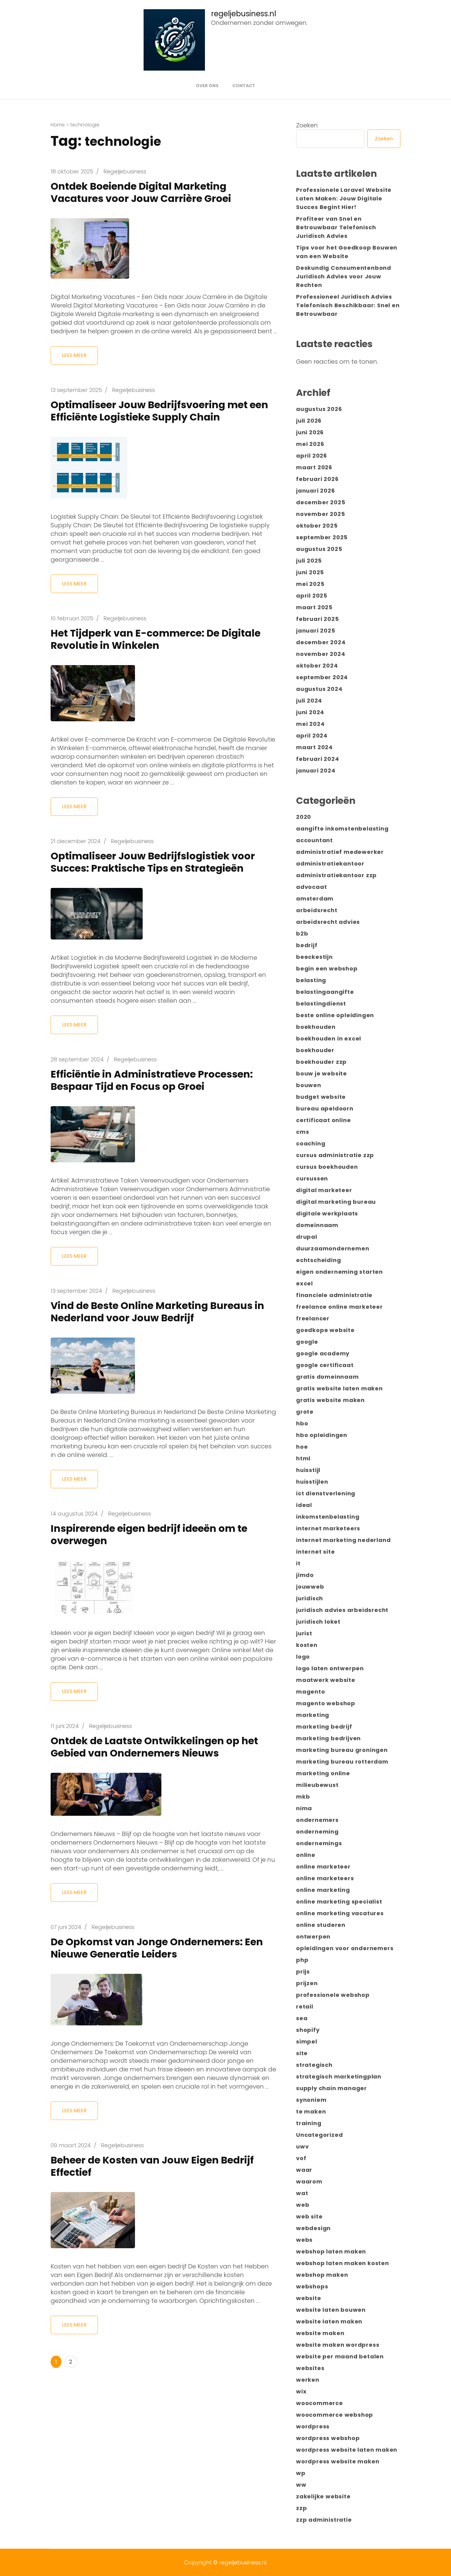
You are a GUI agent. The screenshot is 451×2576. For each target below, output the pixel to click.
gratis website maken (330, 1400)
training (309, 2123)
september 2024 (322, 677)
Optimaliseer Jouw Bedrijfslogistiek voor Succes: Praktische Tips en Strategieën (153, 862)
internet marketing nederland (343, 1540)
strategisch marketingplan (339, 2076)
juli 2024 (309, 701)
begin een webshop (327, 968)
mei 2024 (310, 724)
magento (311, 1692)
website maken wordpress (338, 2345)
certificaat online (323, 1120)
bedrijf (307, 945)
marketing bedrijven (328, 1738)
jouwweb (310, 1587)
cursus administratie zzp (335, 1155)
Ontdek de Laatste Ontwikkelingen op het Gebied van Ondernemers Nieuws (154, 1747)
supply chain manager (332, 2088)
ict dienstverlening (326, 1493)
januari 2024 (316, 771)
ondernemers (317, 1820)
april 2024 (312, 736)
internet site (315, 1552)
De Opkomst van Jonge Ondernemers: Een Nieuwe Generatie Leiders (157, 1948)
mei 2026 (310, 444)
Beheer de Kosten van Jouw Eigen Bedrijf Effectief (152, 2166)
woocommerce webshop (335, 2415)
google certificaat (325, 1365)
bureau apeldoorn (325, 1108)
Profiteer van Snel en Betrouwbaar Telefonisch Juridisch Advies (336, 227)
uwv (302, 2146)
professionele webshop (333, 1995)
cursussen (312, 1178)
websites (310, 2368)
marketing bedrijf (324, 1727)
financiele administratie (334, 1295)
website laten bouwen (331, 2310)
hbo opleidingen (322, 1435)
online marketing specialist (339, 1902)
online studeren (321, 1925)
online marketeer (323, 1867)
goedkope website (325, 1330)
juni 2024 (310, 712)
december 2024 (321, 642)
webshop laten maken (331, 2251)
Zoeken (307, 125)
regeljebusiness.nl (244, 14)
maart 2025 (314, 607)
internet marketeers (328, 1528)
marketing (313, 1715)
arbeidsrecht (317, 910)
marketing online (323, 1773)
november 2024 (321, 654)
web (303, 2205)
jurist (304, 1633)
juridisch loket (318, 1622)
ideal (304, 1505)
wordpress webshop (328, 2438)
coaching (311, 1143)
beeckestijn (314, 957)
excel (305, 1283)
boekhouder (315, 1050)
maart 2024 (314, 747)
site (302, 2053)
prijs (303, 1972)
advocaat (311, 887)
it (298, 1563)
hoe (302, 1447)
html (303, 1458)
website (309, 2298)
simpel (307, 2041)
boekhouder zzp (321, 1062)
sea (302, 2018)
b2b (302, 934)
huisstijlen (312, 1482)
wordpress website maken (338, 2461)
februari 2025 (317, 619)
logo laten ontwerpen (330, 1668)
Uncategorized (319, 2135)
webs (304, 2240)
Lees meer (74, 355)
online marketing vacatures (340, 1913)
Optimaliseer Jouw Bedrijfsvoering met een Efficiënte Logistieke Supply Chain (159, 411)
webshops (312, 2286)
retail (305, 2007)
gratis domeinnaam (328, 1377)
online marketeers (325, 1878)
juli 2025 (309, 561)
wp (301, 2473)
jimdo (305, 1575)
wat (302, 2193)
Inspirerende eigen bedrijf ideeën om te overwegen (149, 1534)
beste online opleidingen (335, 1015)
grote (305, 1412)
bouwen (309, 1085)
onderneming (317, 1832)
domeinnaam (317, 1225)
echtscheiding (318, 1260)
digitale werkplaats (327, 1213)
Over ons (207, 86)
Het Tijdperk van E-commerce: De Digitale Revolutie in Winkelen (156, 639)
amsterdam (315, 899)
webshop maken (322, 2275)
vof (301, 2158)
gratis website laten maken (339, 1388)
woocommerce (320, 2403)
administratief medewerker (340, 852)
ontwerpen (313, 1937)
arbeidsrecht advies (328, 922)
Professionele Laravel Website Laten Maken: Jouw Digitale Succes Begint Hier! (344, 198)
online (306, 1855)
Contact (244, 86)
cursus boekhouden (327, 1167)
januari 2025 (316, 631)
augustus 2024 (319, 689)
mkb (303, 1797)
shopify (308, 2030)
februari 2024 (318, 759)
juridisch (310, 1598)
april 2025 (312, 596)
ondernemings (319, 1843)
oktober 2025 (317, 526)
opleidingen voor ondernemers (345, 1948)
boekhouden (316, 1027)
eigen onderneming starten (339, 1272)
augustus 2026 (319, 409)
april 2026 (312, 456)
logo (303, 1657)
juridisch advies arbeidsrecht (342, 1610)
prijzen (307, 1983)
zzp (301, 2508)
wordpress (313, 2426)
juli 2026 (309, 421)
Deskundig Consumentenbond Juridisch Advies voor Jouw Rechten (344, 276)
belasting (311, 980)
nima (304, 1808)
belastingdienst (321, 1003)
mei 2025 (310, 584)
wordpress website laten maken (347, 2450)
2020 (304, 817)
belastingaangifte (325, 992)
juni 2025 (310, 572)
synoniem (311, 2100)
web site (309, 2216)
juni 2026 (310, 432)
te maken (311, 2111)
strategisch (314, 2065)
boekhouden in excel (329, 1038)
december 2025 (321, 502)
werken (308, 2380)
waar (304, 2170)
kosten (307, 1645)
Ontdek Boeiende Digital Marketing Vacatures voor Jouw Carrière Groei (141, 192)
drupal (307, 1237)
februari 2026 (317, 479)
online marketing (323, 1890)
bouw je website (322, 1073)
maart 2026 (314, 467)
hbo (302, 1423)
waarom (309, 2181)
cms (303, 1132)
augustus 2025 (319, 549)
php (302, 1960)
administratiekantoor (330, 864)
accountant (314, 840)
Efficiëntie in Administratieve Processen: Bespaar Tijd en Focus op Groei (152, 1080)
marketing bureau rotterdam (342, 1762)
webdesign (313, 2228)
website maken (320, 2333)
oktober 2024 (317, 666)
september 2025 (322, 537)
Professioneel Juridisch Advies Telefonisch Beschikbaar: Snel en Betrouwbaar (348, 305)
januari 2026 (316, 491)
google (307, 1342)
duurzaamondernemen (333, 1248)
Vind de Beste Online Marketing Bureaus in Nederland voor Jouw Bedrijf (157, 1312)
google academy (323, 1353)
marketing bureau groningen (342, 1750)
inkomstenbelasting (328, 1517)
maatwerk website (326, 1680)
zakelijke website (323, 2496)
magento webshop (326, 1703)
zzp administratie (324, 2520)
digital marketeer (324, 1190)
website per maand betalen (340, 2356)
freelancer (313, 1318)
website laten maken (329, 2321)
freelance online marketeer (339, 1307)
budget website (321, 1097)
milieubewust (317, 1785)
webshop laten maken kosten (343, 2263)
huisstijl (308, 1470)
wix (301, 2391)
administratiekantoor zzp (336, 875)
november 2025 (320, 514)
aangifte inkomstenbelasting (342, 829)
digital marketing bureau (336, 1202)
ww (301, 2485)
